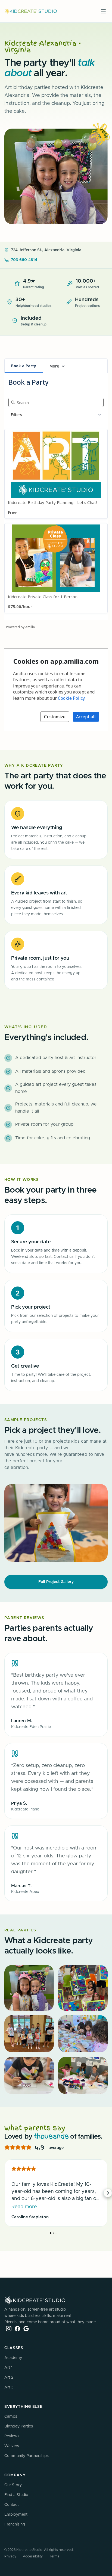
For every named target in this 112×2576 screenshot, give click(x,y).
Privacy (10, 2556)
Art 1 (8, 2368)
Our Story (13, 2485)
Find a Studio (16, 2495)
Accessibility (33, 2556)
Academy (13, 2358)
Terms (54, 2556)
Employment (16, 2515)
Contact (12, 2505)
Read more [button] (24, 2207)
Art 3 (9, 2387)
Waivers (12, 2446)
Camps (11, 2417)
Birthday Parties (19, 2426)
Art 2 (9, 2378)
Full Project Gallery (56, 1582)
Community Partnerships (27, 2456)
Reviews (12, 2436)
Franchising (15, 2524)
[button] (4, 2193)
